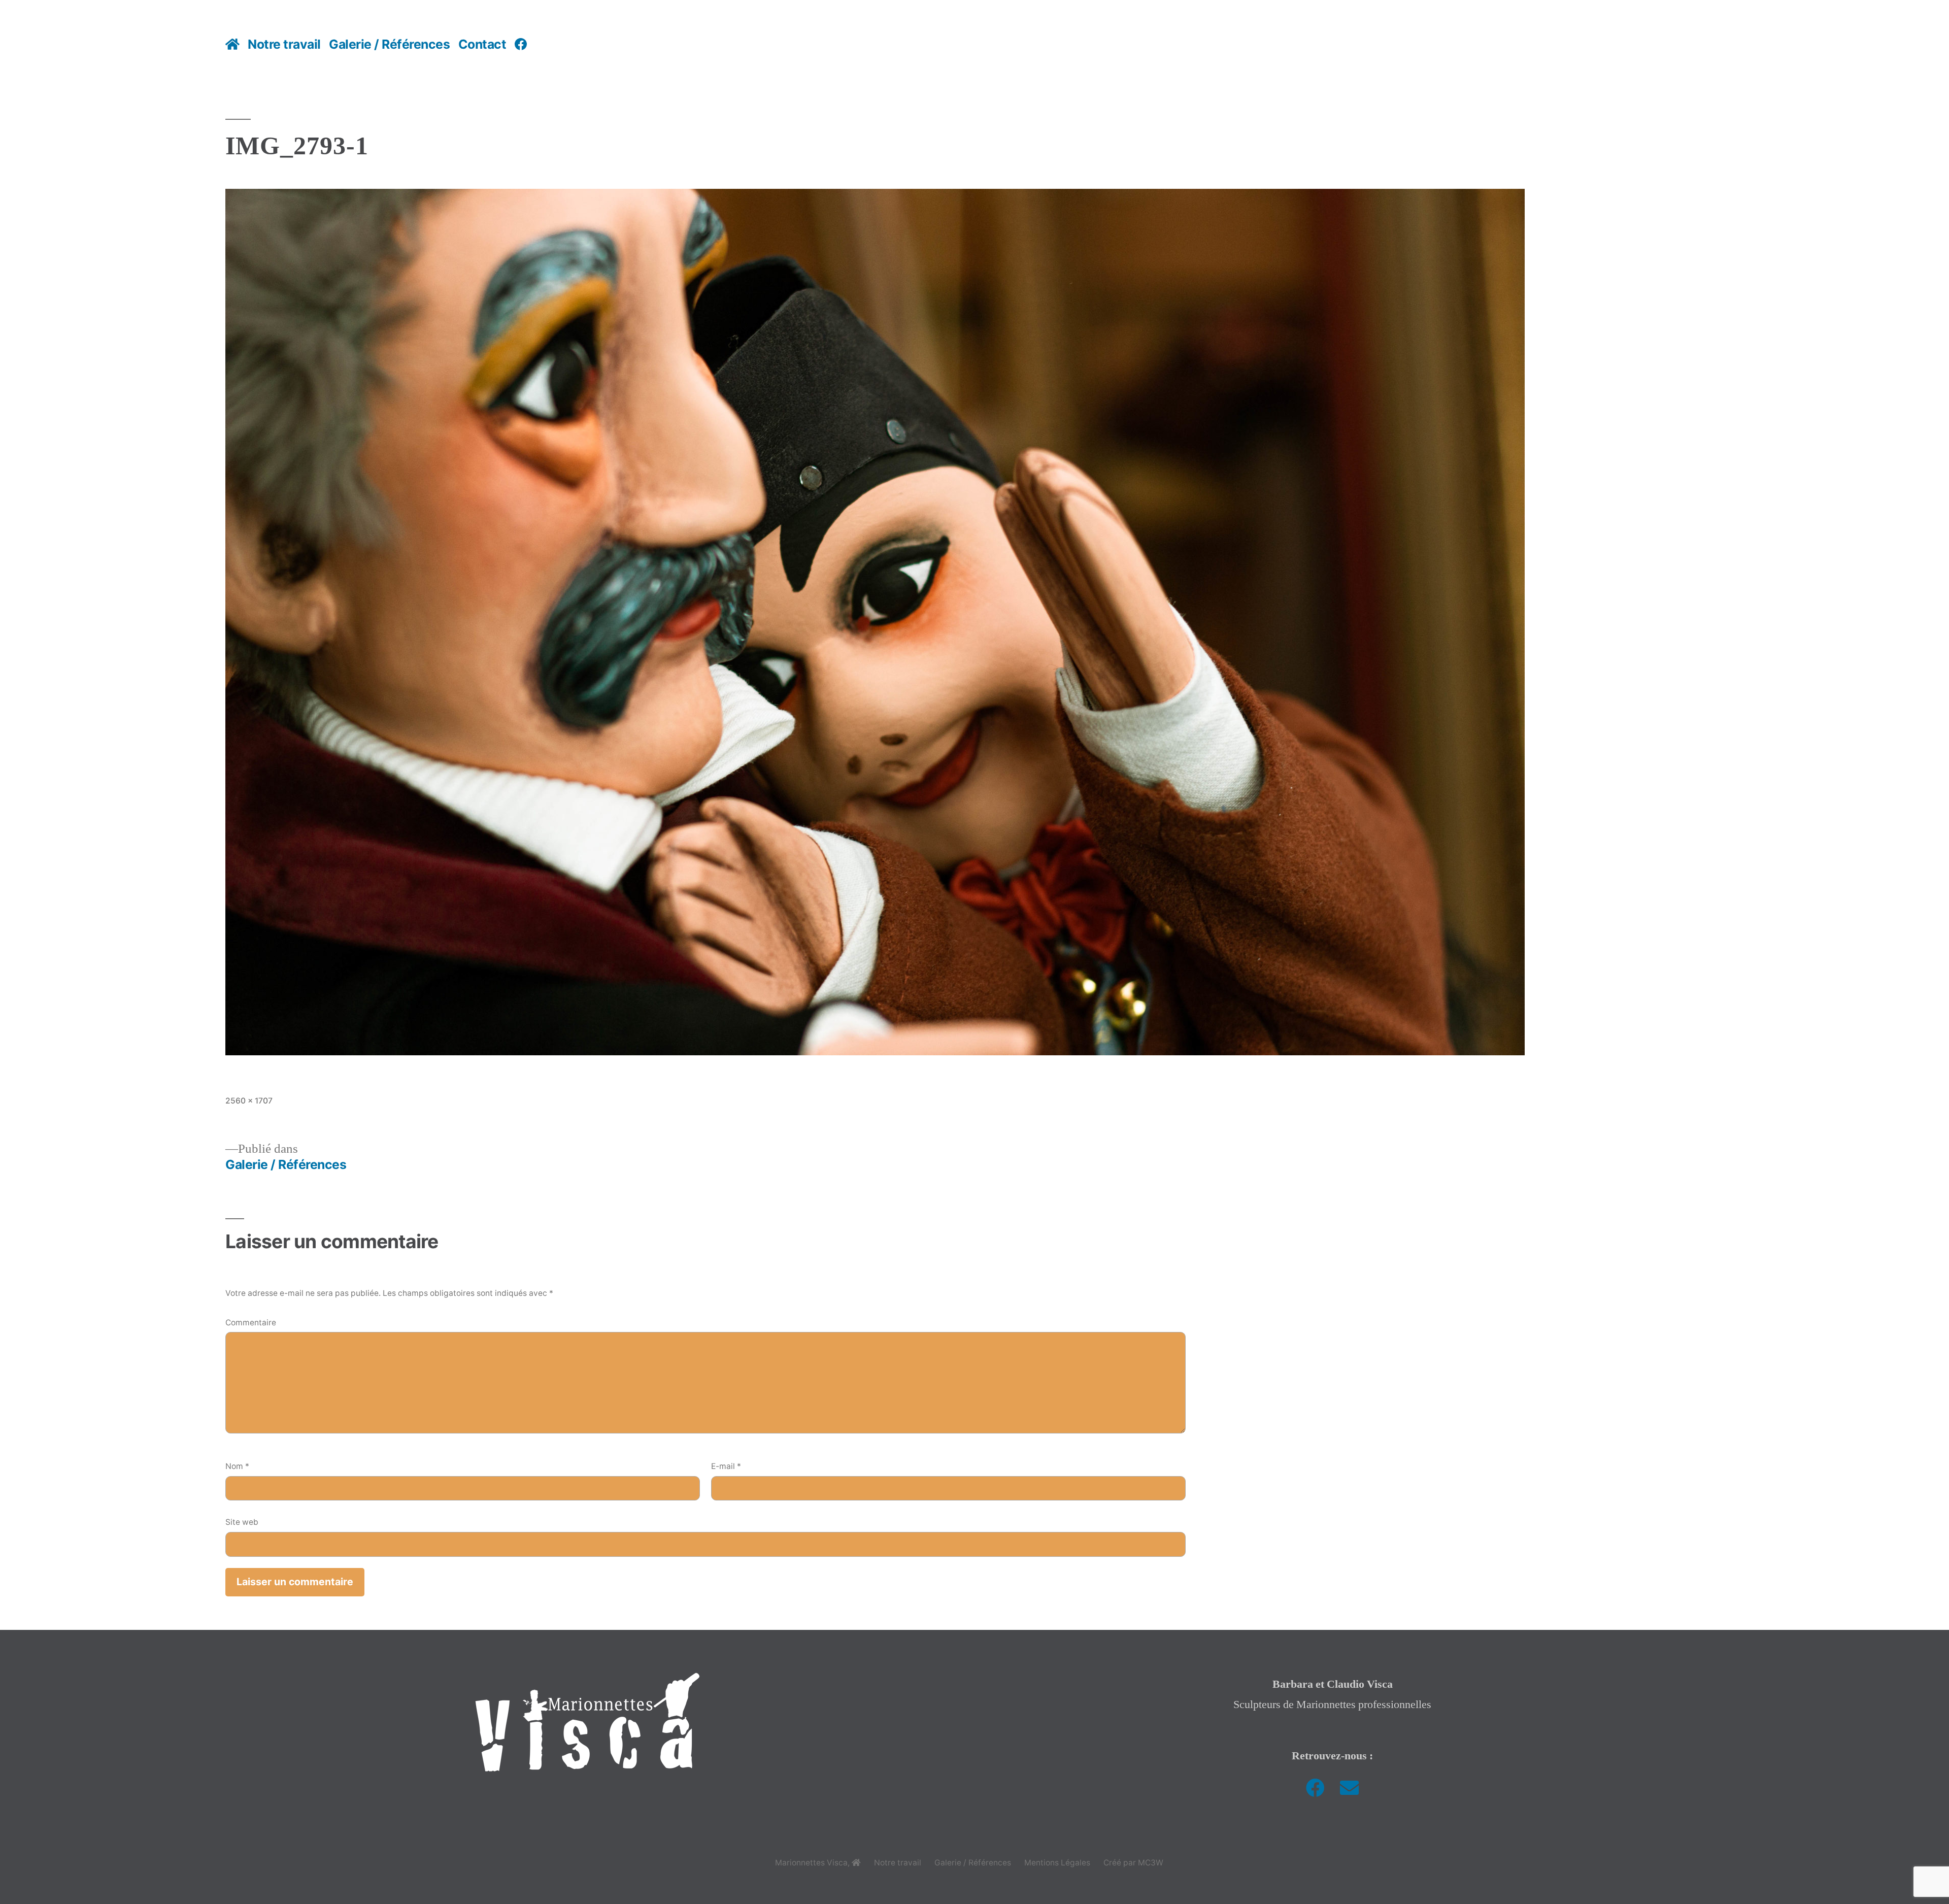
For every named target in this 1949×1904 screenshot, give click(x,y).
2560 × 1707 (249, 1101)
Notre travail (284, 44)
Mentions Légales (1057, 1863)
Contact (482, 44)
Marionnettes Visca (811, 1863)
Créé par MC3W (1133, 1863)
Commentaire (251, 1323)
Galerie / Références (389, 44)
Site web (242, 1522)
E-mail (726, 1466)
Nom (237, 1466)
